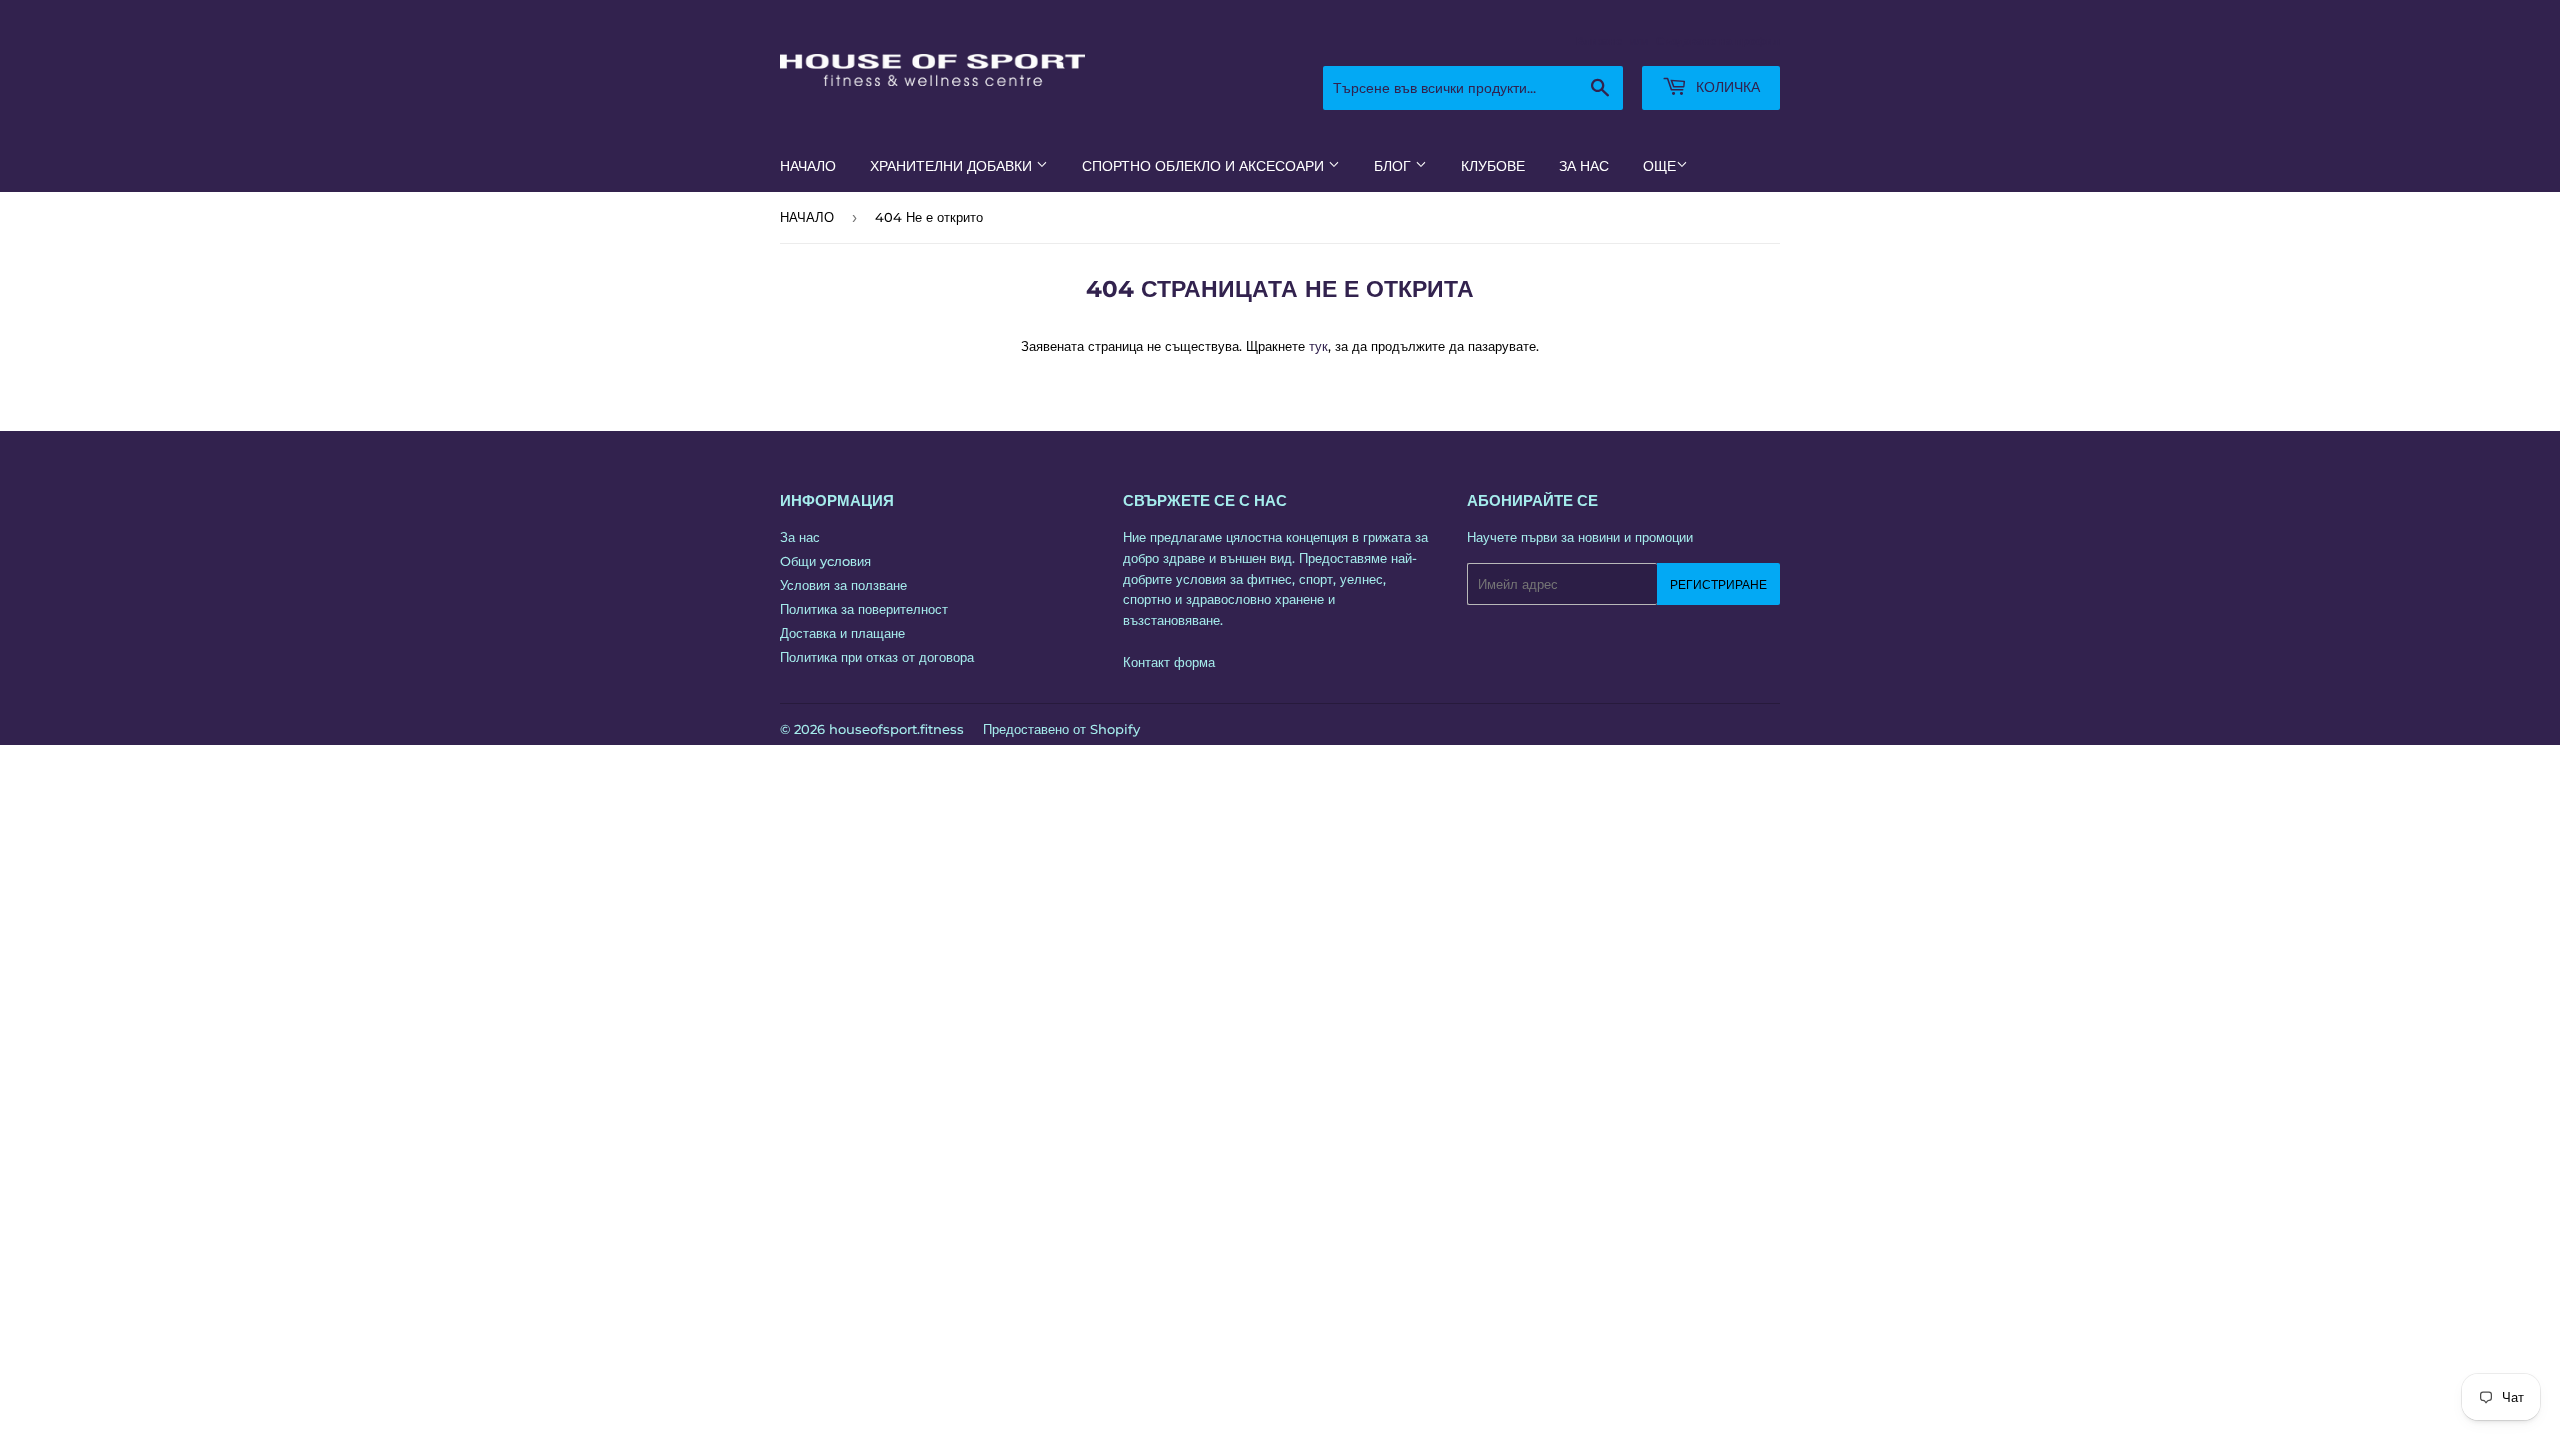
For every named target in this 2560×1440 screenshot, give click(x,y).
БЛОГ (1394, 166)
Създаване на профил (1718, 41)
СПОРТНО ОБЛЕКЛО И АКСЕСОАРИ (1205, 166)
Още (1659, 166)
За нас (800, 537)
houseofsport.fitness (896, 729)
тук (1318, 346)
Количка (1726, 87)
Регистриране (1718, 584)
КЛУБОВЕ (1493, 166)
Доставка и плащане (842, 633)
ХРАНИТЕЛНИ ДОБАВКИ (953, 166)
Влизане (1599, 41)
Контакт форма (1169, 662)
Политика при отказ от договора (877, 657)
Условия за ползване (843, 585)
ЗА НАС (1584, 166)
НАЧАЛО (808, 166)
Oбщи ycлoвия (825, 561)
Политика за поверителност (864, 609)
